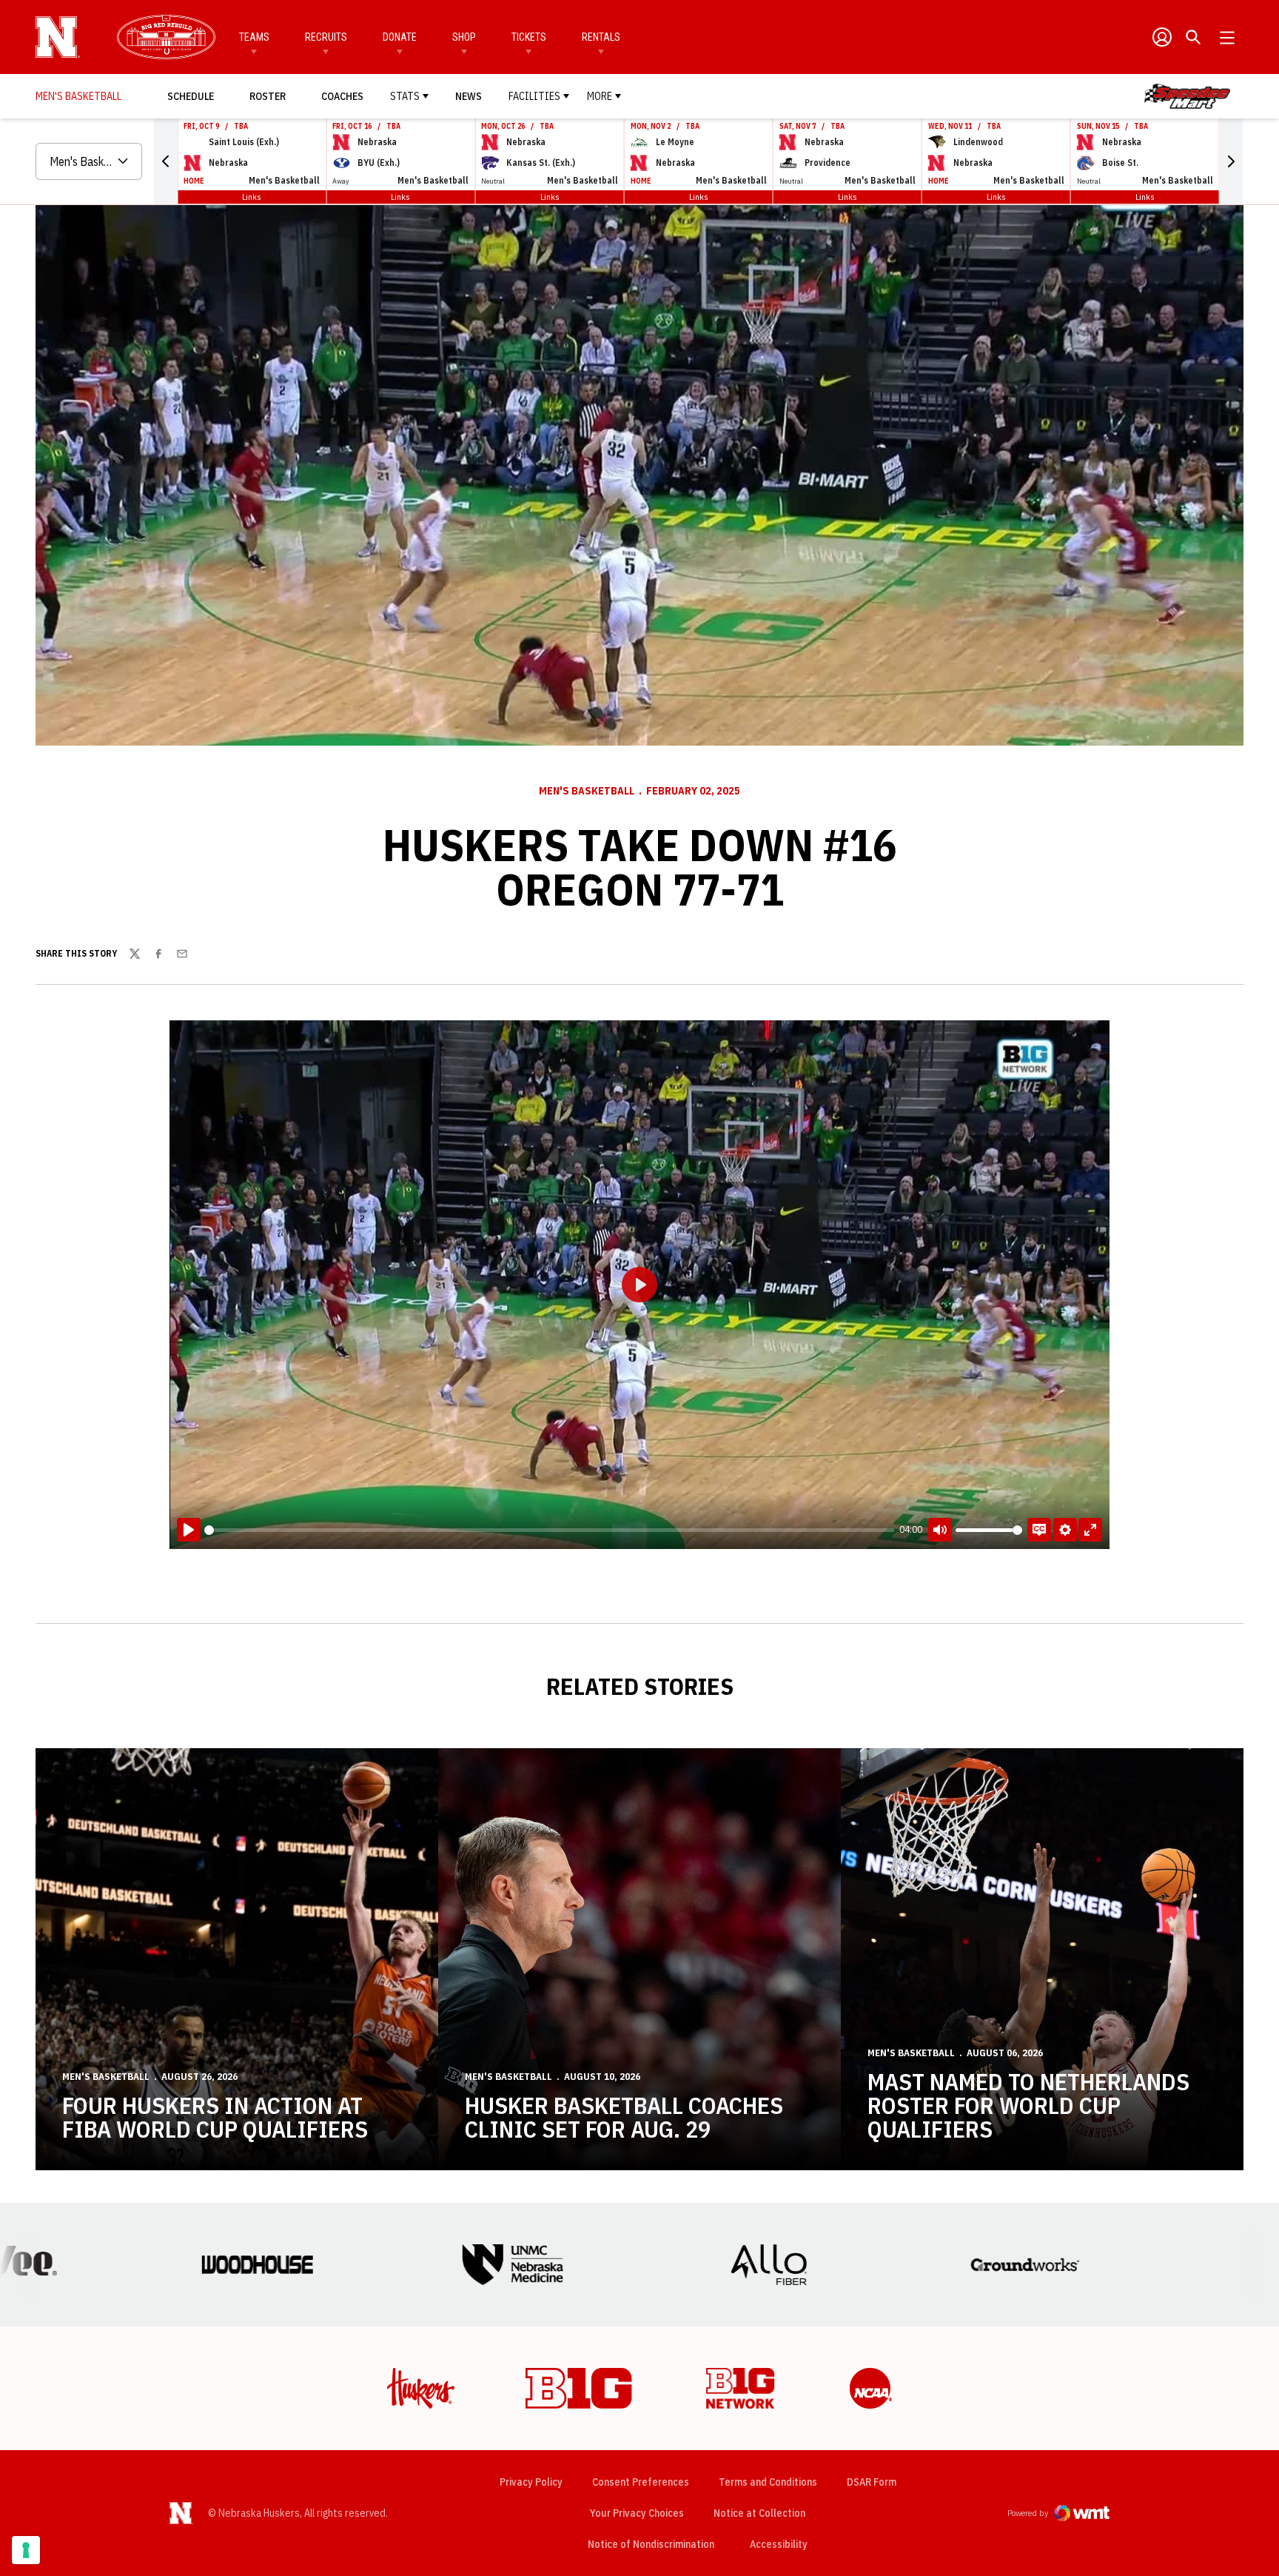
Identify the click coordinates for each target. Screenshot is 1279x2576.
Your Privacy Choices (637, 2513)
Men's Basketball (587, 791)
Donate (400, 37)
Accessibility (779, 2544)
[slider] (549, 1530)
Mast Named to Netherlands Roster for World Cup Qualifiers (1028, 2105)
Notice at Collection (759, 2513)
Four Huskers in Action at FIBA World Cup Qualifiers (215, 2117)
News (469, 96)
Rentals (601, 37)
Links (252, 197)
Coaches (342, 96)
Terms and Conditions (768, 2482)
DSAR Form (872, 2482)
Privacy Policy (531, 2482)
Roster (268, 96)
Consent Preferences (641, 2482)
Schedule (191, 96)
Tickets (529, 37)
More (600, 96)
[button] (166, 161)
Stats (405, 96)
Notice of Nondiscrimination (651, 2544)
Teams (254, 37)
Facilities (534, 96)
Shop (464, 37)
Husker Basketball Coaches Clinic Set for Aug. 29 (624, 2117)
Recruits (326, 37)
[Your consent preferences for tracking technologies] (26, 2550)
